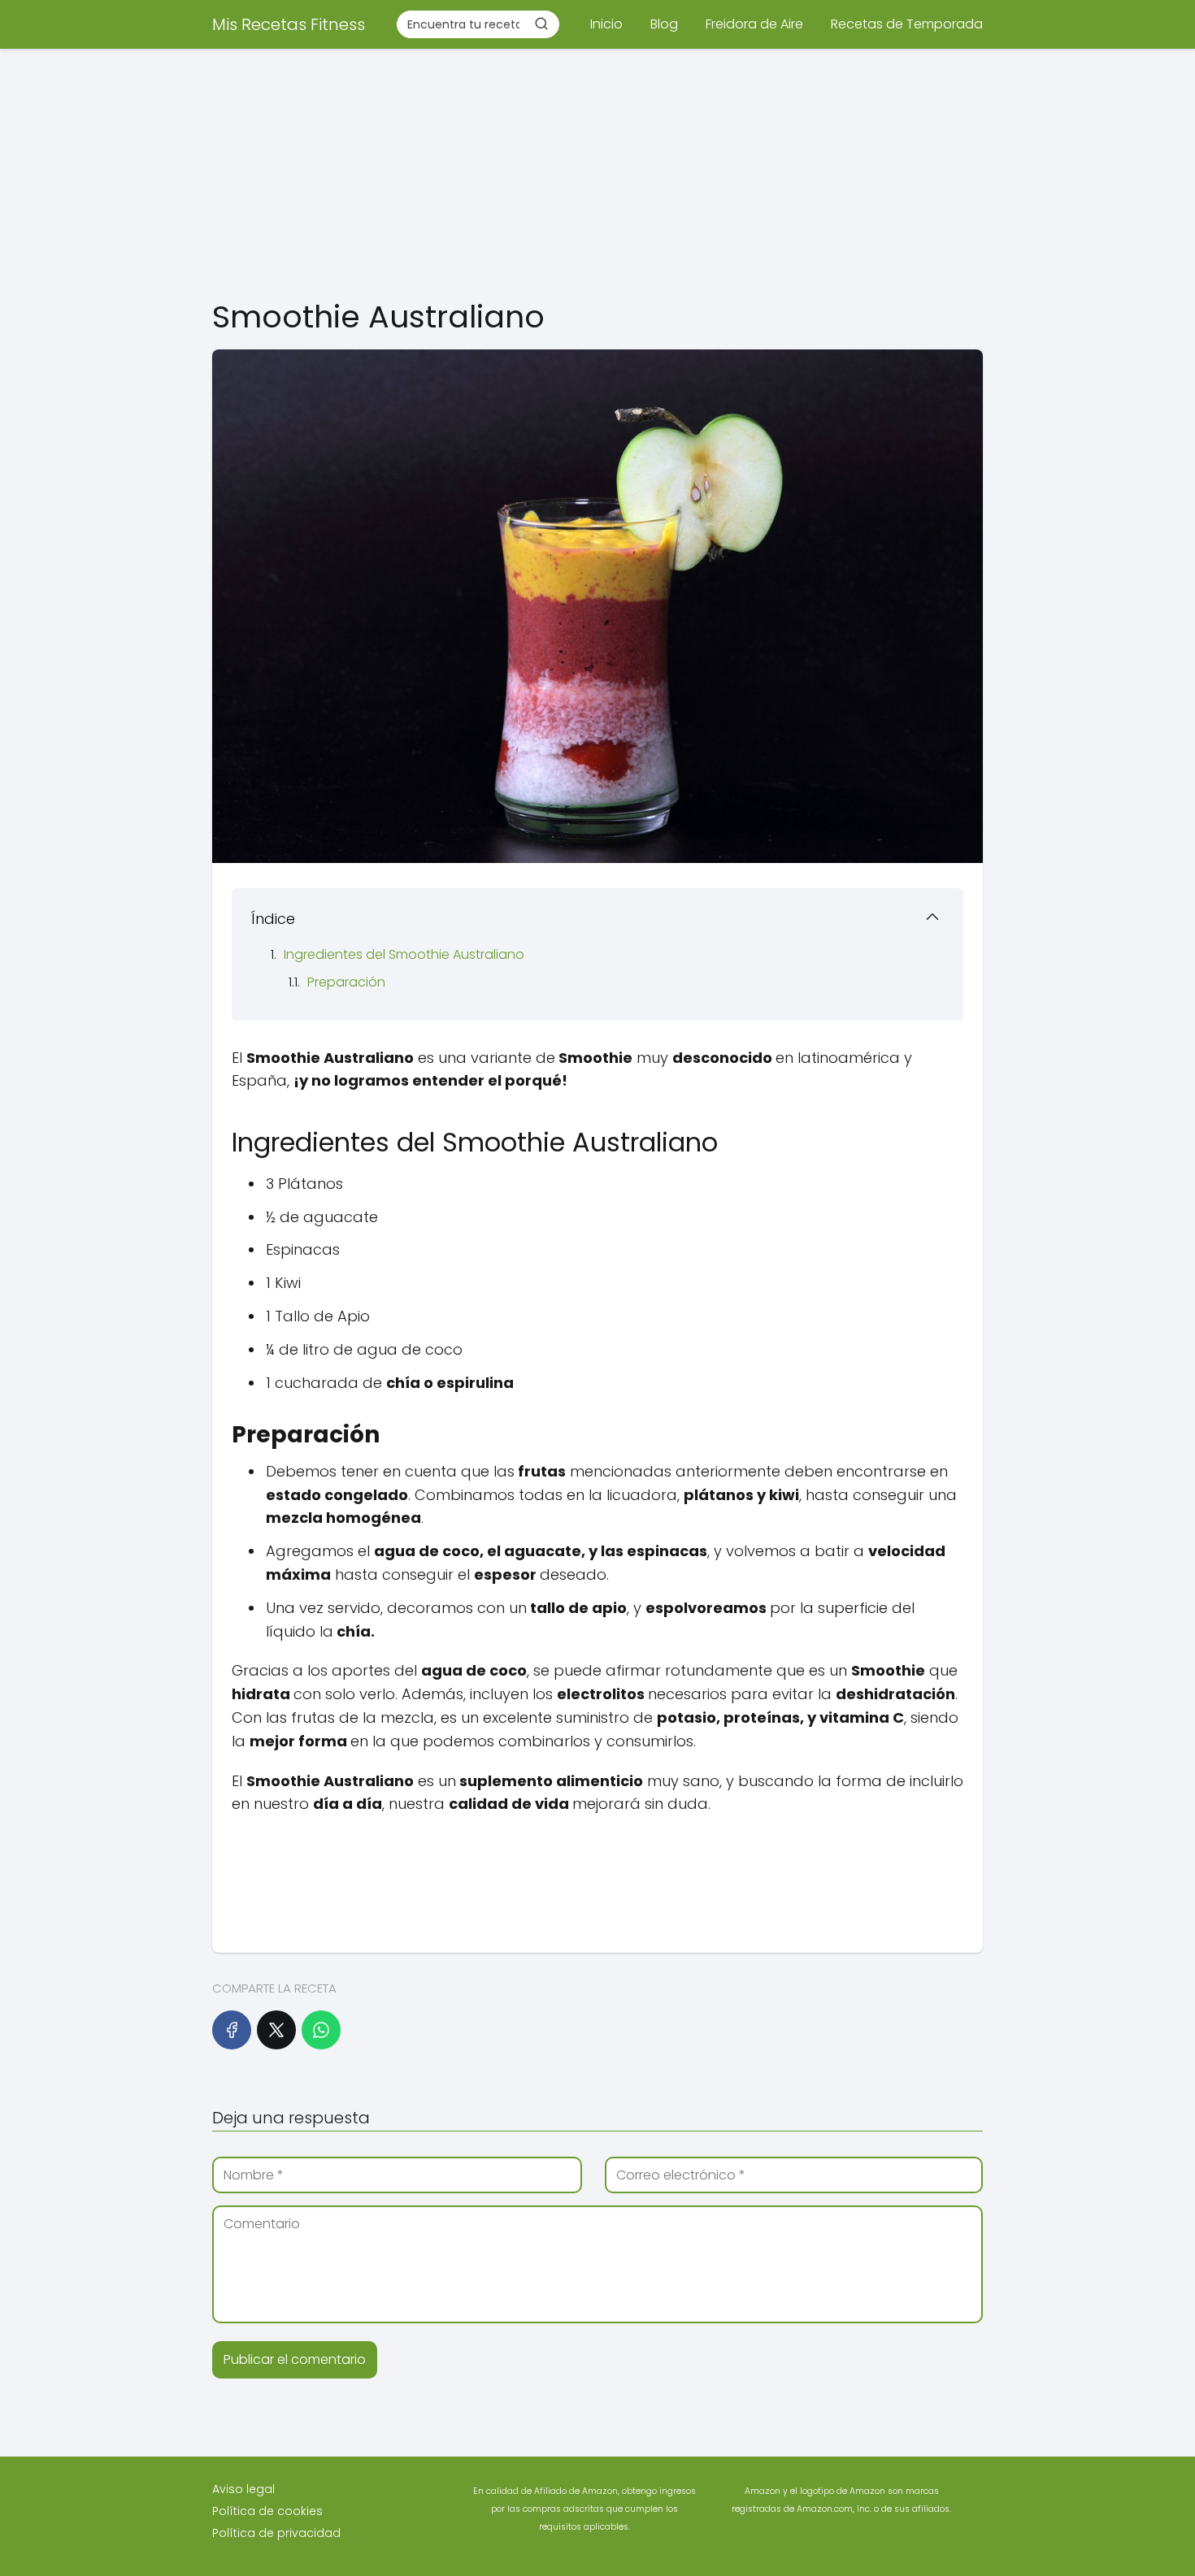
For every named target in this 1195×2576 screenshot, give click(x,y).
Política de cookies (267, 2511)
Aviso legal (243, 2489)
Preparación (346, 982)
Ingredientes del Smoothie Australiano (404, 954)
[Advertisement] (597, 171)
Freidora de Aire (754, 24)
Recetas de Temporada (907, 24)
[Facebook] (232, 2030)
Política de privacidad (276, 2533)
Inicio (606, 24)
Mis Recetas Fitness (289, 24)
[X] (276, 2030)
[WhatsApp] (321, 2030)
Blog (664, 24)
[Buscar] (541, 24)
